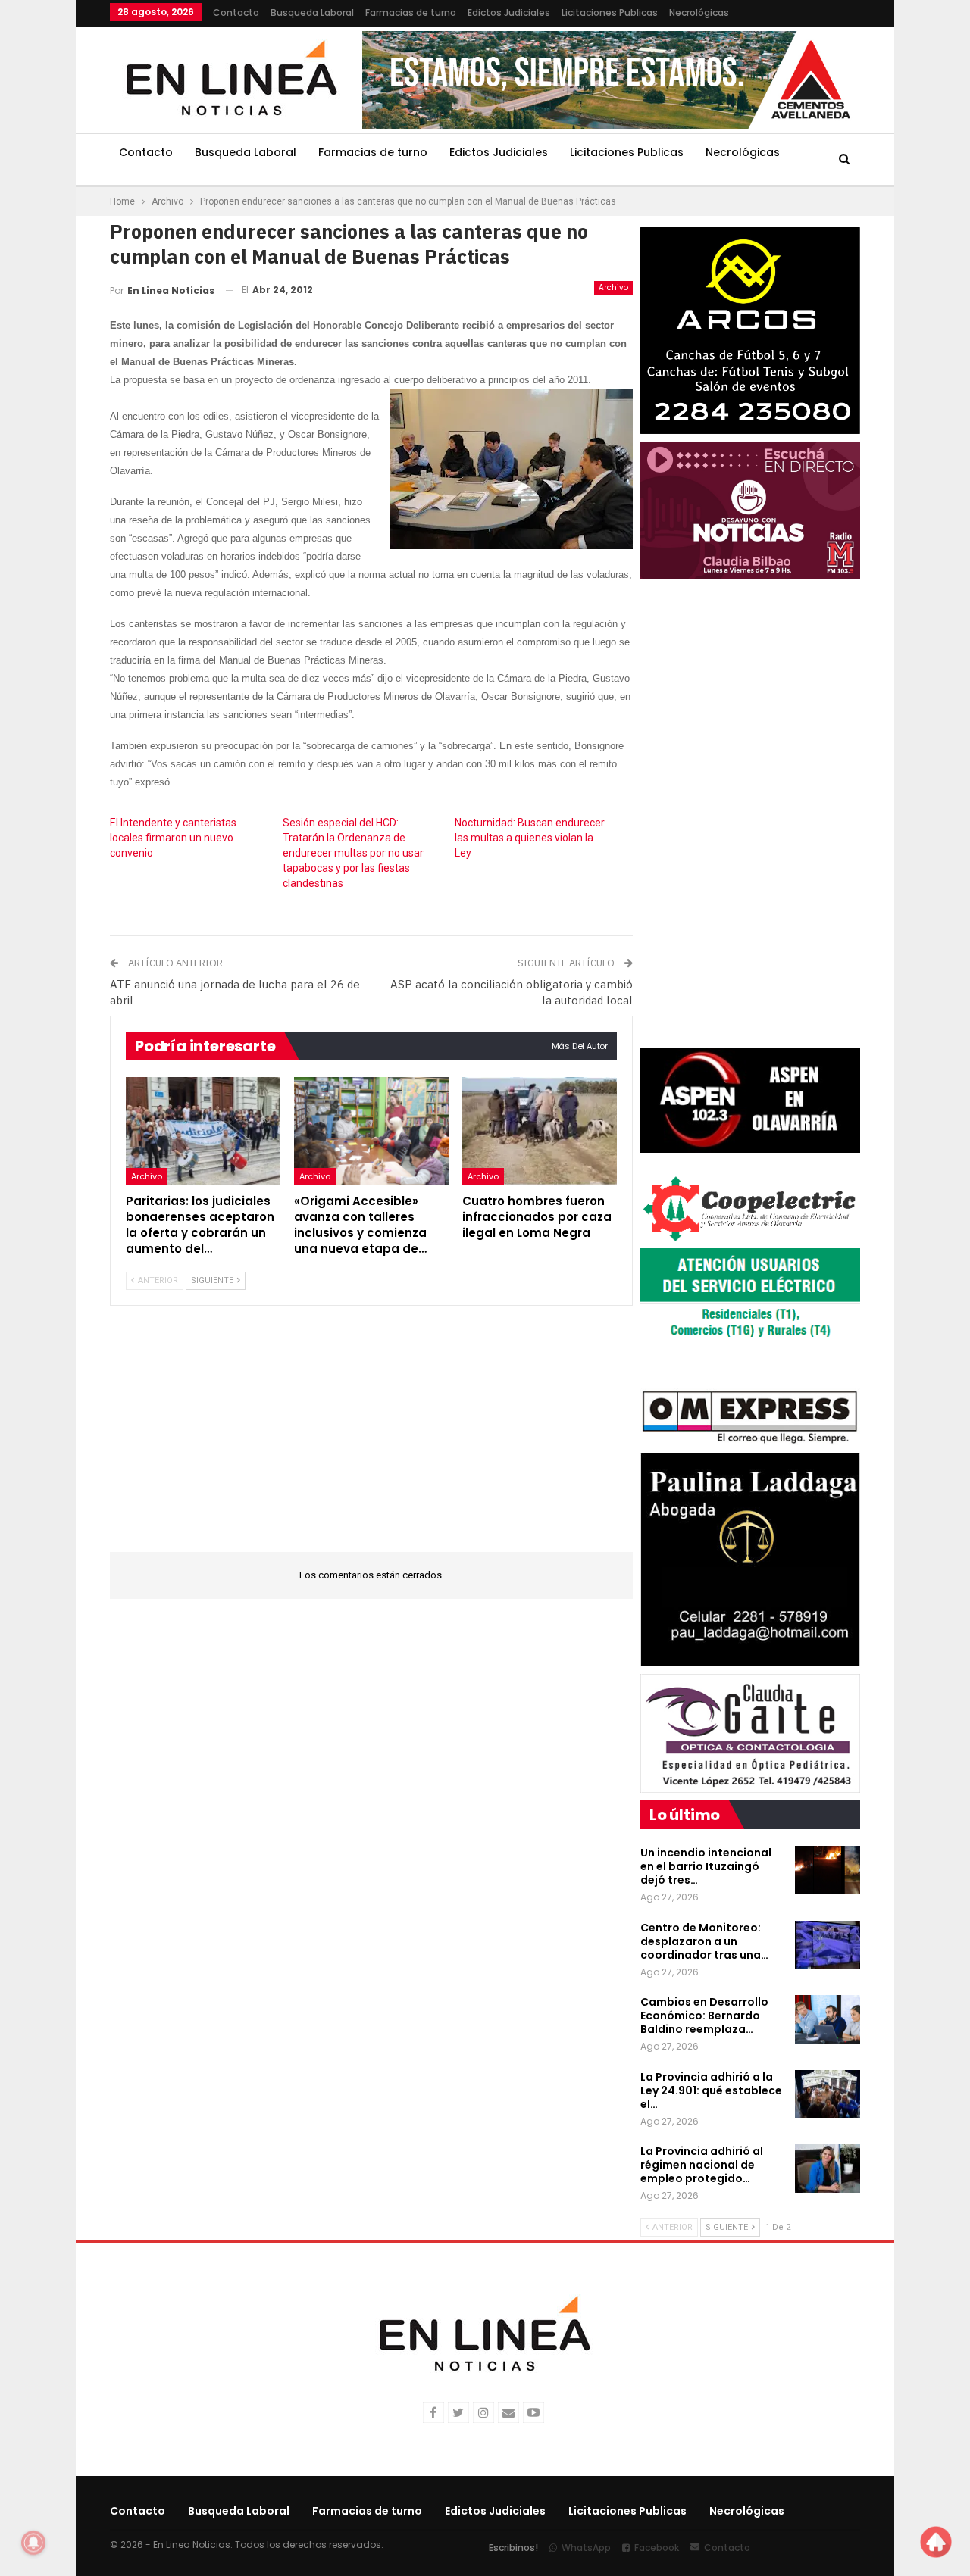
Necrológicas (699, 12)
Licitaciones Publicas (610, 12)
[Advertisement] (371, 1438)
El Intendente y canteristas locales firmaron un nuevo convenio (173, 838)
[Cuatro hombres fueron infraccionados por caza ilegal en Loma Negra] (540, 1131)
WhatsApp (586, 2548)
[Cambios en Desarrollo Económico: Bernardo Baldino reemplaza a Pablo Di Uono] (828, 2019)
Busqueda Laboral (312, 12)
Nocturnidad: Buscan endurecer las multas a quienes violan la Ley (530, 838)
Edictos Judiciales (509, 12)
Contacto (236, 12)
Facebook (657, 2548)
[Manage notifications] (33, 2543)
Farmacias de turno (411, 12)
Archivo (613, 287)
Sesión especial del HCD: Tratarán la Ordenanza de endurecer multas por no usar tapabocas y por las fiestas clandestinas (353, 853)
